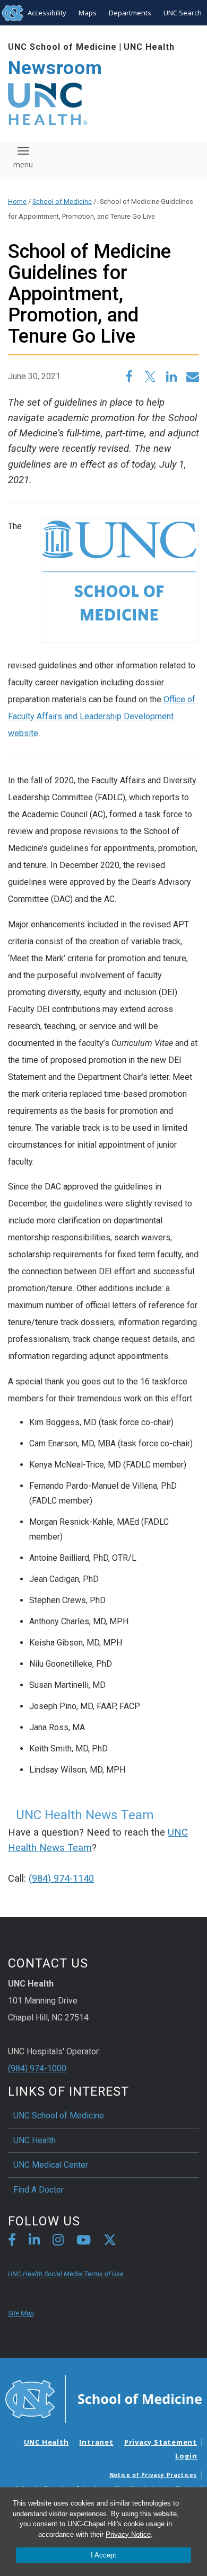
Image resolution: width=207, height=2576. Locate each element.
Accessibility (47, 13)
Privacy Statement (161, 2442)
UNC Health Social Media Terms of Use (66, 2274)
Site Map (21, 2313)
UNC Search (183, 13)
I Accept (103, 2555)
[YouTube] (84, 2242)
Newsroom (55, 68)
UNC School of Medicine (62, 47)
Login (186, 2456)
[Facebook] (12, 2242)
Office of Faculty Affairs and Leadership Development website (102, 716)
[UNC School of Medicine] (103, 2398)
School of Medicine (62, 202)
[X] (110, 2242)
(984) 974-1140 (61, 1879)
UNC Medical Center (51, 2165)
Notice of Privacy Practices (153, 2475)
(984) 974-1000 (37, 2068)
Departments (130, 13)
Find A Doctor (38, 2190)
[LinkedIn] (34, 2242)
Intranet (96, 2442)
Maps (88, 13)
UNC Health (149, 47)
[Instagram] (58, 2242)
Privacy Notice (128, 2534)
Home (17, 202)
